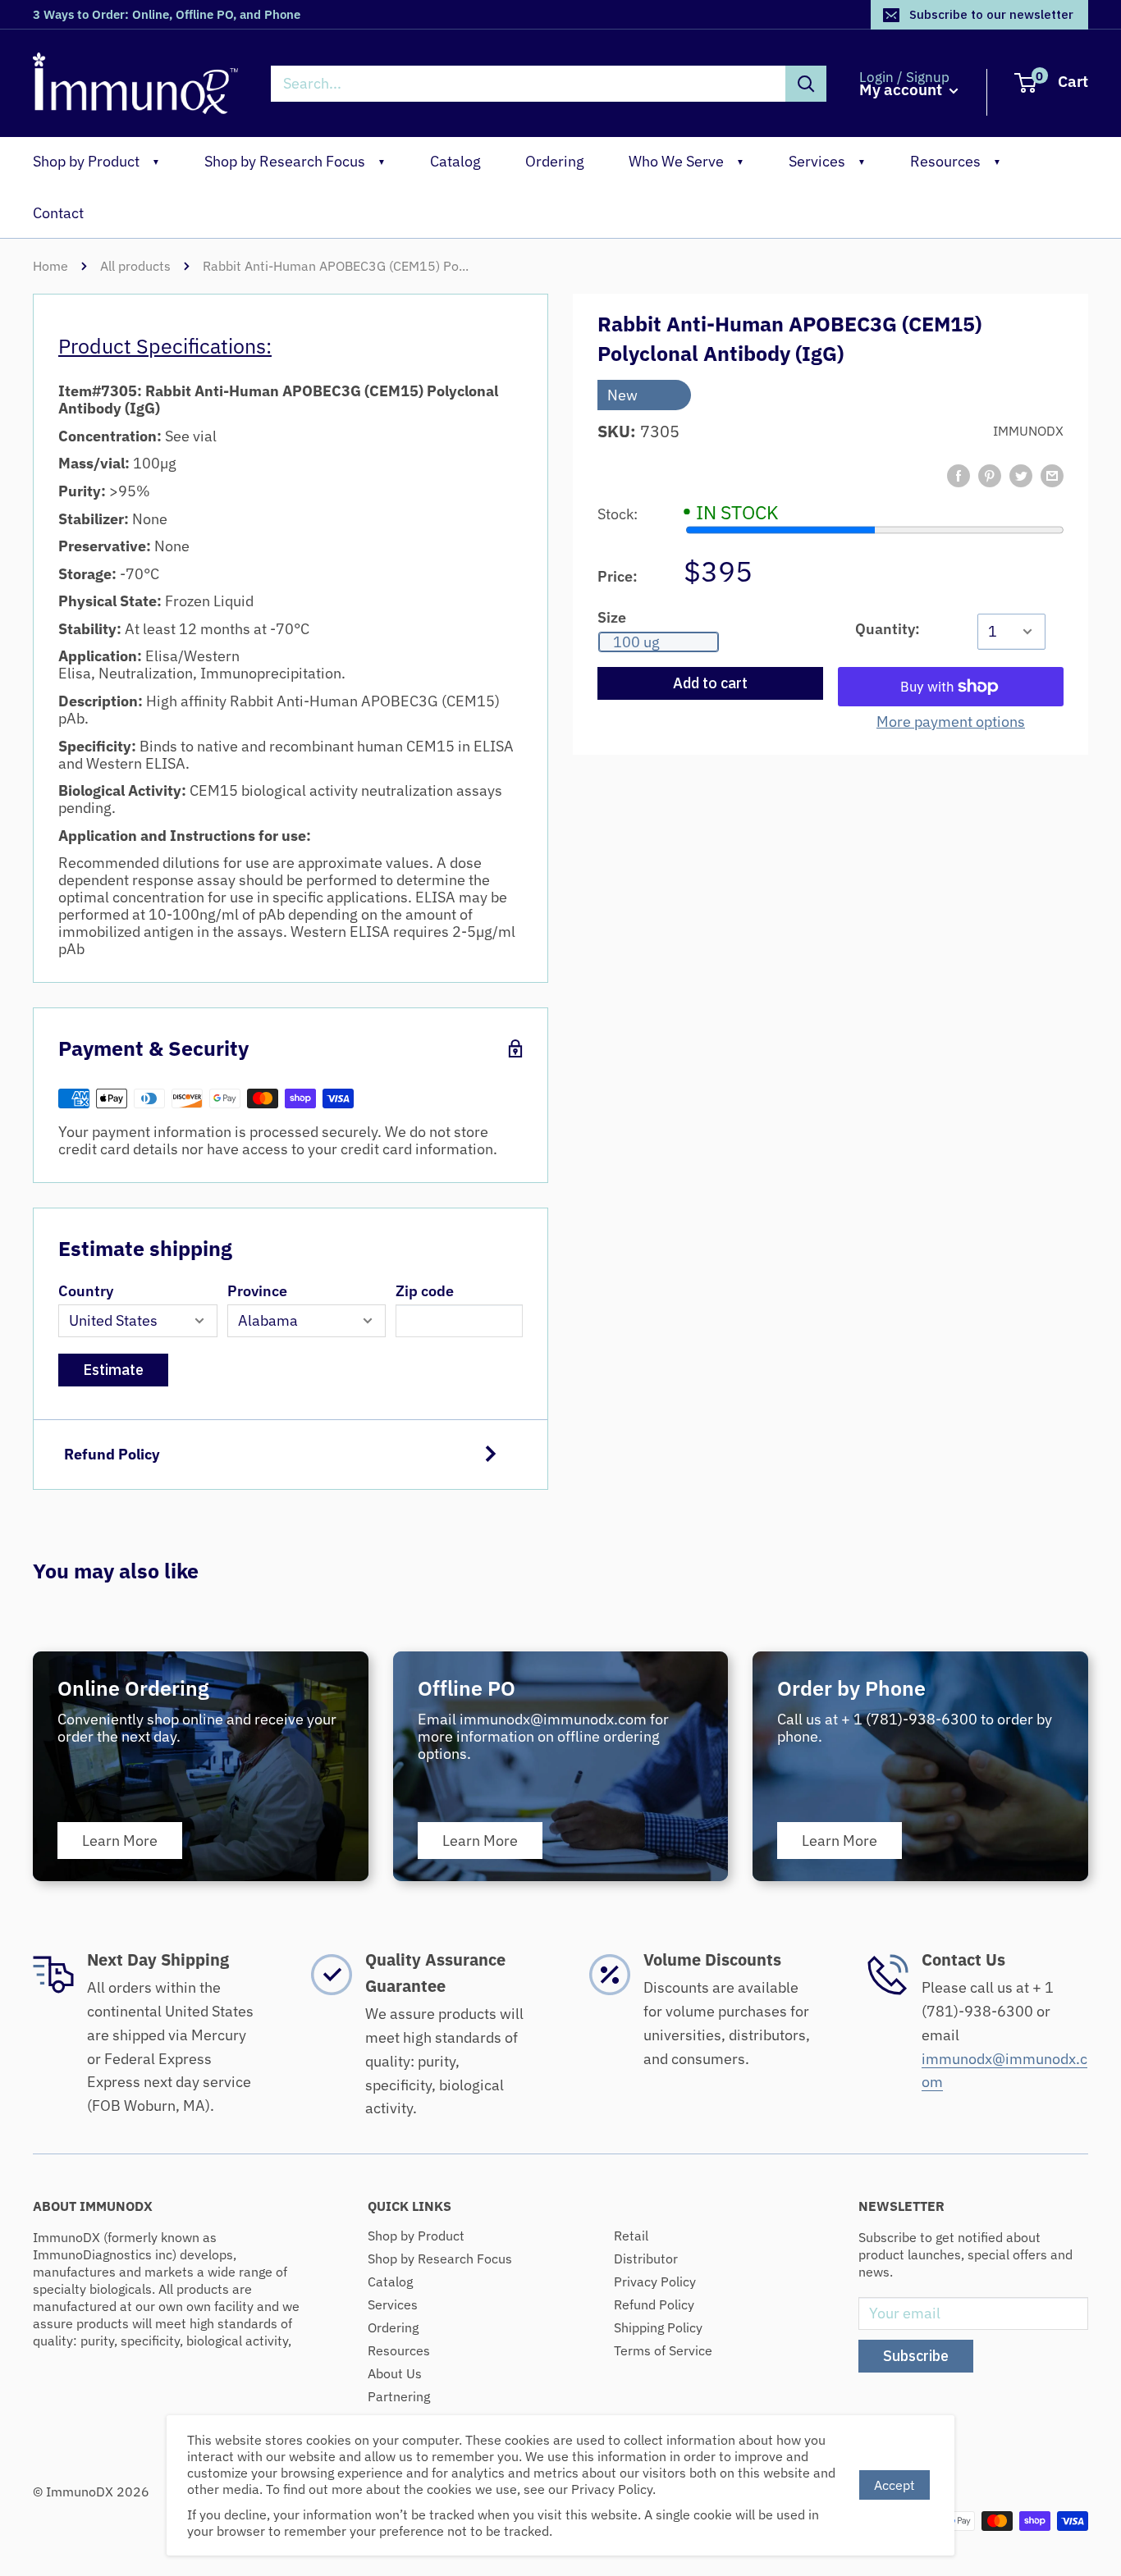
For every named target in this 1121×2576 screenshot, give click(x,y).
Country (86, 1291)
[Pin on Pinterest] (990, 476)
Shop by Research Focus (295, 161)
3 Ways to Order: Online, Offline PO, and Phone (167, 14)
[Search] (806, 84)
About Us (395, 2373)
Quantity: (888, 629)
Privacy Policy (655, 2281)
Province (257, 1291)
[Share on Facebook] (959, 476)
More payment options (951, 722)
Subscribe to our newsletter (991, 14)
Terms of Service (663, 2350)
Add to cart (710, 683)
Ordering (555, 161)
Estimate (113, 1370)
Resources (956, 161)
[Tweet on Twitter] (1021, 476)
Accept (895, 2485)
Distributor (646, 2259)
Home (50, 266)
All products (135, 266)
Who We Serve (686, 161)
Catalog (455, 161)
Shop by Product (96, 161)
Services (827, 161)
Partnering (399, 2396)
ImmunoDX (1028, 431)
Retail (631, 2236)
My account (902, 90)
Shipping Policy (658, 2327)
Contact (58, 213)
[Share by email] (1052, 476)
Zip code (425, 1291)
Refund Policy (112, 1454)
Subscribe (916, 2356)
